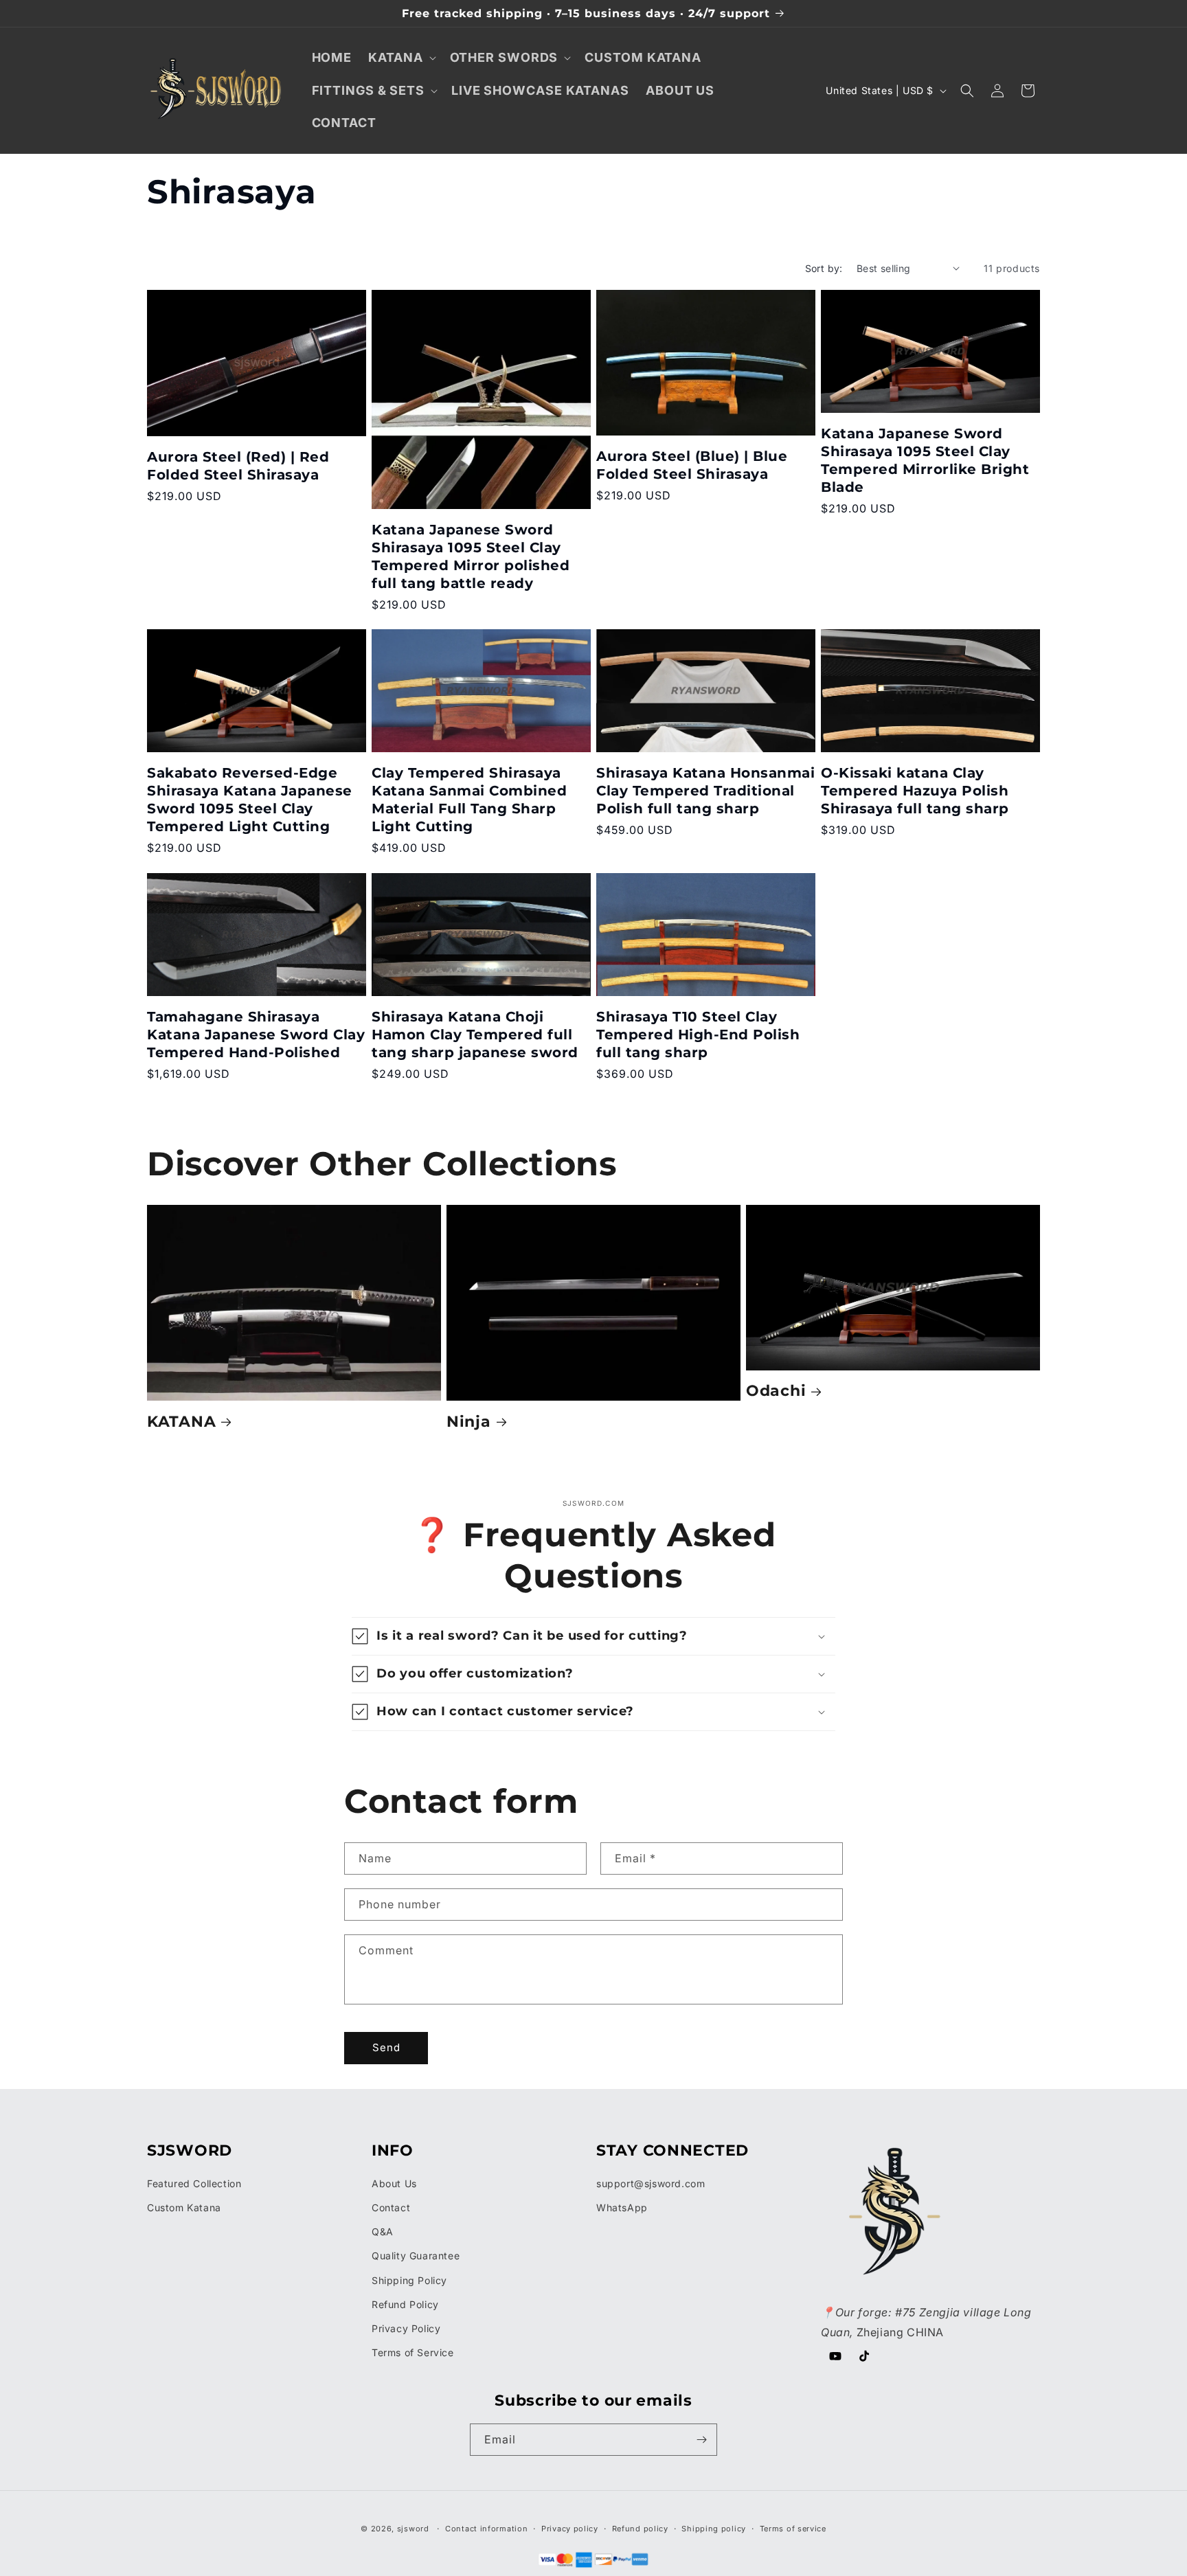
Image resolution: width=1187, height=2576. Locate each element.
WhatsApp (622, 2207)
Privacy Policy (406, 2328)
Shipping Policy (409, 2280)
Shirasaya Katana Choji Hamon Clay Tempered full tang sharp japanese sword (475, 1035)
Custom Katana (184, 2207)
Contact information (486, 2529)
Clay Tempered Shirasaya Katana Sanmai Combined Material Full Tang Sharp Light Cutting (469, 800)
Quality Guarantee (416, 2256)
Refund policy (640, 2529)
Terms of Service (413, 2352)
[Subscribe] (701, 2440)
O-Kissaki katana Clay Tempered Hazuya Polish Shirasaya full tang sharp (915, 791)
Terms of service (793, 2529)
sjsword (413, 2529)
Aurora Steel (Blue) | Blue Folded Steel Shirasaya (692, 465)
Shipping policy (714, 2529)
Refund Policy (405, 2304)
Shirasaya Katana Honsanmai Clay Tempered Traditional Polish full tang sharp (705, 791)
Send (386, 2047)
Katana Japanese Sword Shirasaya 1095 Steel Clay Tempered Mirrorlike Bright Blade (925, 460)
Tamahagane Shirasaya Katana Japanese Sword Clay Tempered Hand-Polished (256, 1035)
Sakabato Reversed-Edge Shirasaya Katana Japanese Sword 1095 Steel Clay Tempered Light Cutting (250, 800)
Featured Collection (194, 2183)
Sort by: (824, 268)
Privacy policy (570, 2529)
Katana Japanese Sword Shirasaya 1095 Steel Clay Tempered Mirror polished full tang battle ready (471, 556)
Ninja (469, 1421)
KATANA (181, 1421)
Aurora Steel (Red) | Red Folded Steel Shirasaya (238, 466)
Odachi (776, 1390)
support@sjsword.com (651, 2183)
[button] (400, 57)
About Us (394, 2183)
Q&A (383, 2232)
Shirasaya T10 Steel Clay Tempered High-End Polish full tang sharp (698, 1035)
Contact (391, 2207)
